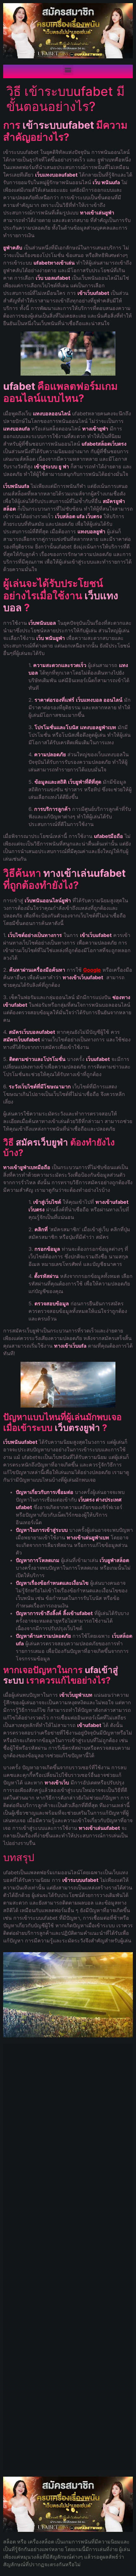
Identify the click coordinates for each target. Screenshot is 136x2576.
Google (92, 970)
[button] (68, 70)
